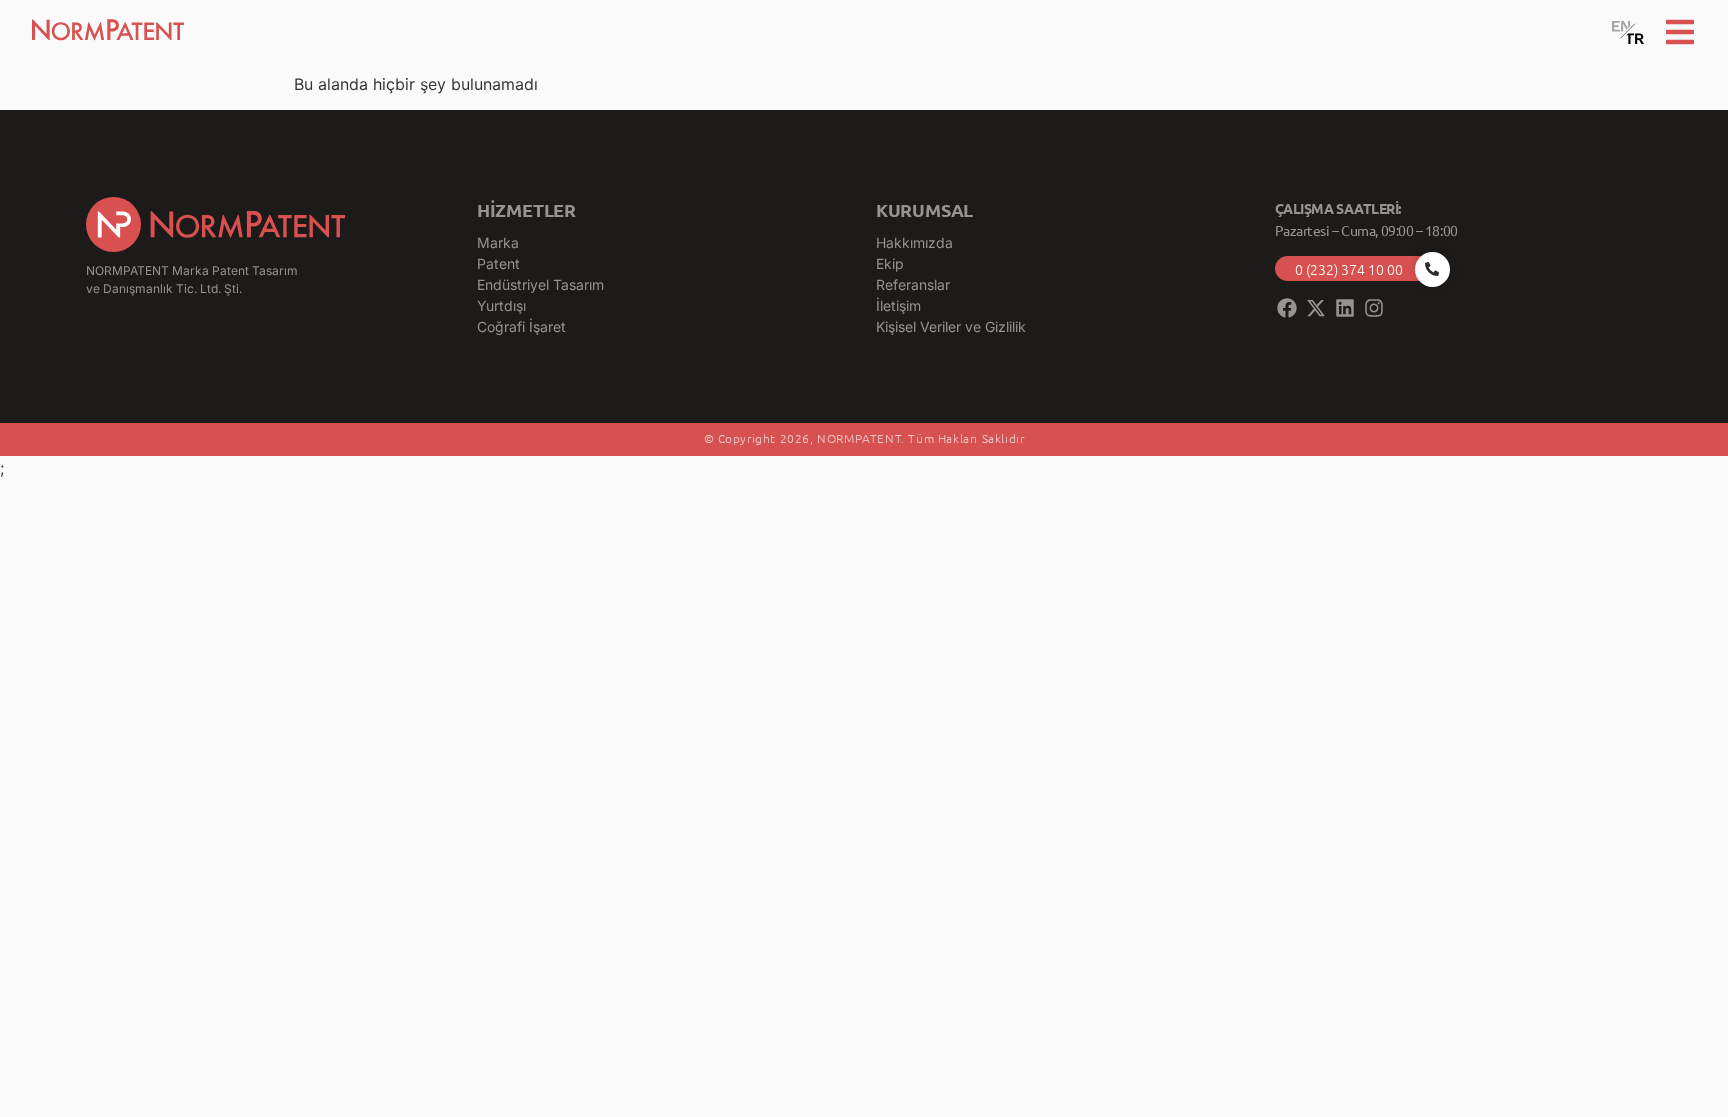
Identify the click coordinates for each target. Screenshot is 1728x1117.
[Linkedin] (1345, 308)
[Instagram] (1374, 308)
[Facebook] (1287, 308)
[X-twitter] (1316, 308)
